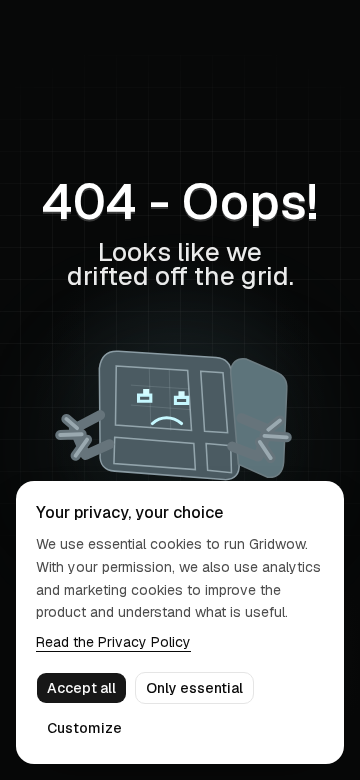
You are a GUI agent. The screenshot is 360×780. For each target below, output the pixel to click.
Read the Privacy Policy (113, 642)
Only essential (194, 688)
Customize (84, 728)
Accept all (81, 688)
